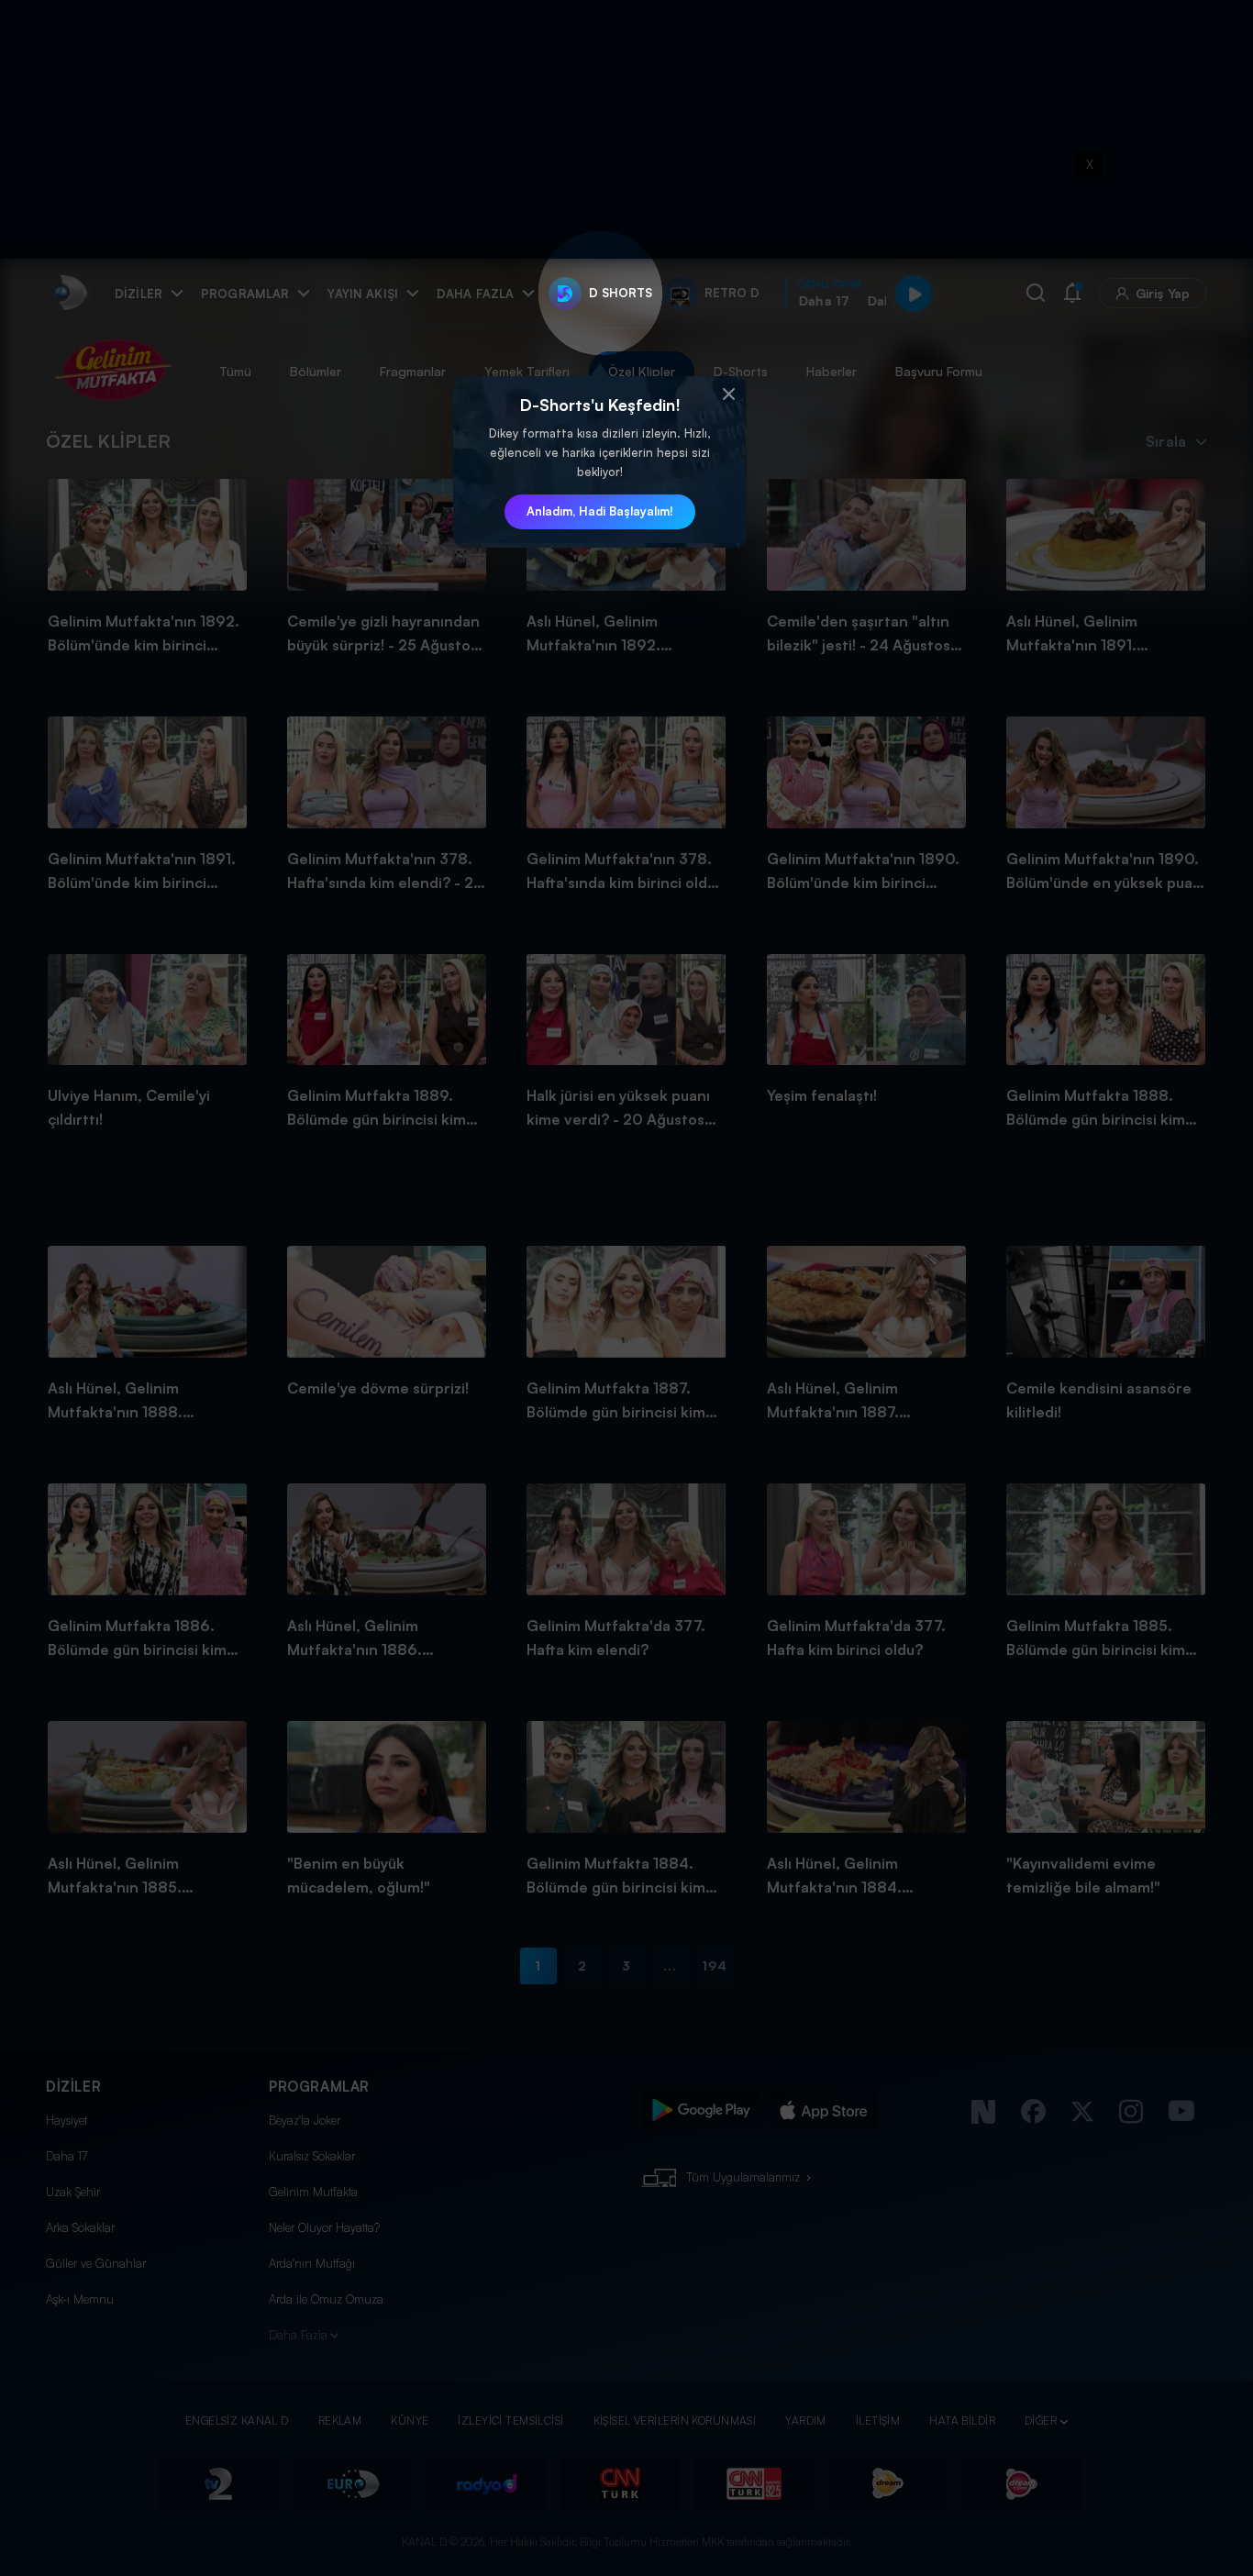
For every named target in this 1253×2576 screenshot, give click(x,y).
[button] (728, 394)
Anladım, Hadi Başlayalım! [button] (600, 511)
